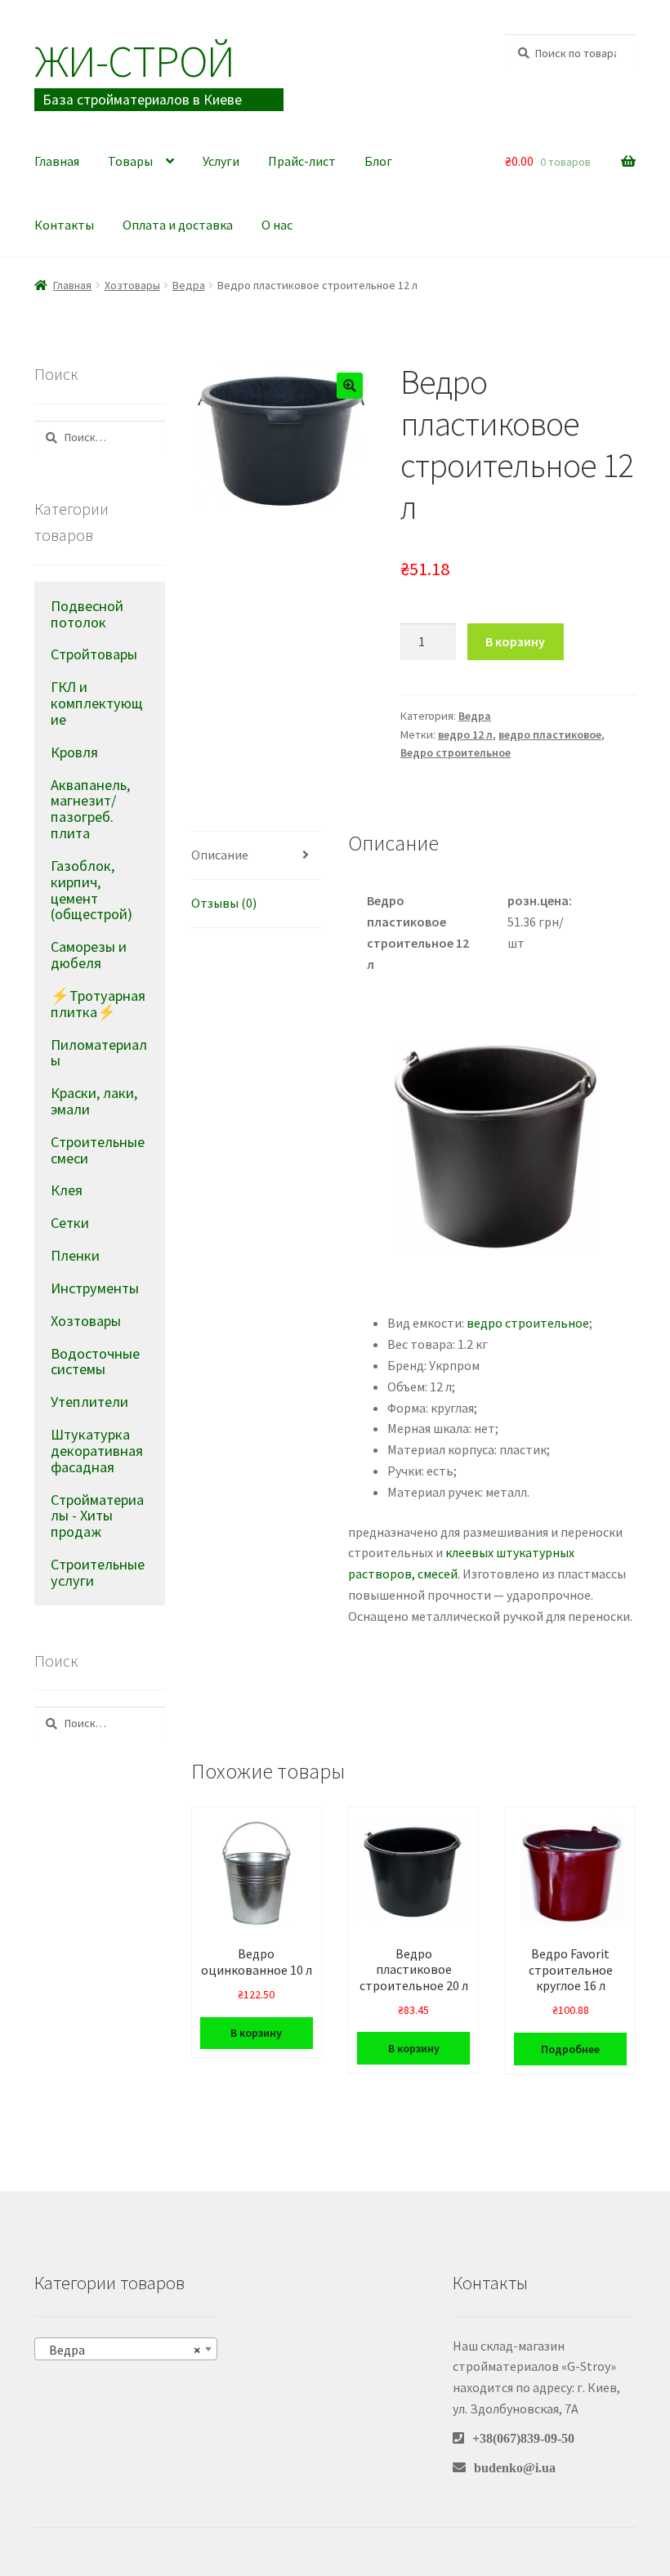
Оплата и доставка (178, 225)
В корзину (515, 641)
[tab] (257, 856)
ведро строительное (528, 1323)
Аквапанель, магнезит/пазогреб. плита (90, 809)
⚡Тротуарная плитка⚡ (98, 1004)
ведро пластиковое (550, 734)
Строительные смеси (98, 1150)
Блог (378, 161)
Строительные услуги (98, 1572)
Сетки (70, 1223)
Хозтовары (132, 285)
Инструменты (95, 1288)
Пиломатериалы (99, 1053)
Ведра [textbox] (121, 2350)
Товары (130, 161)
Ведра (189, 285)
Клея (67, 1190)
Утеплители (89, 1402)
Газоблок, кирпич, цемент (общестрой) (92, 890)
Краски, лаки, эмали (94, 1101)
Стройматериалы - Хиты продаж (97, 1516)
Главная (57, 161)
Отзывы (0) (224, 903)
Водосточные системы (95, 1362)
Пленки (75, 1255)
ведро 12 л (465, 734)
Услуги (221, 161)
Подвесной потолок (87, 614)
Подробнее (570, 2049)
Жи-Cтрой (134, 61)
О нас (277, 225)
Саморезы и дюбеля (89, 955)
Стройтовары (94, 654)
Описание (220, 855)
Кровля (74, 752)
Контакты (64, 225)
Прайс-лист (302, 161)
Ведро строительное (456, 752)
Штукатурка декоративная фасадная (97, 1451)
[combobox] (126, 2349)
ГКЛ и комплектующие (97, 703)
